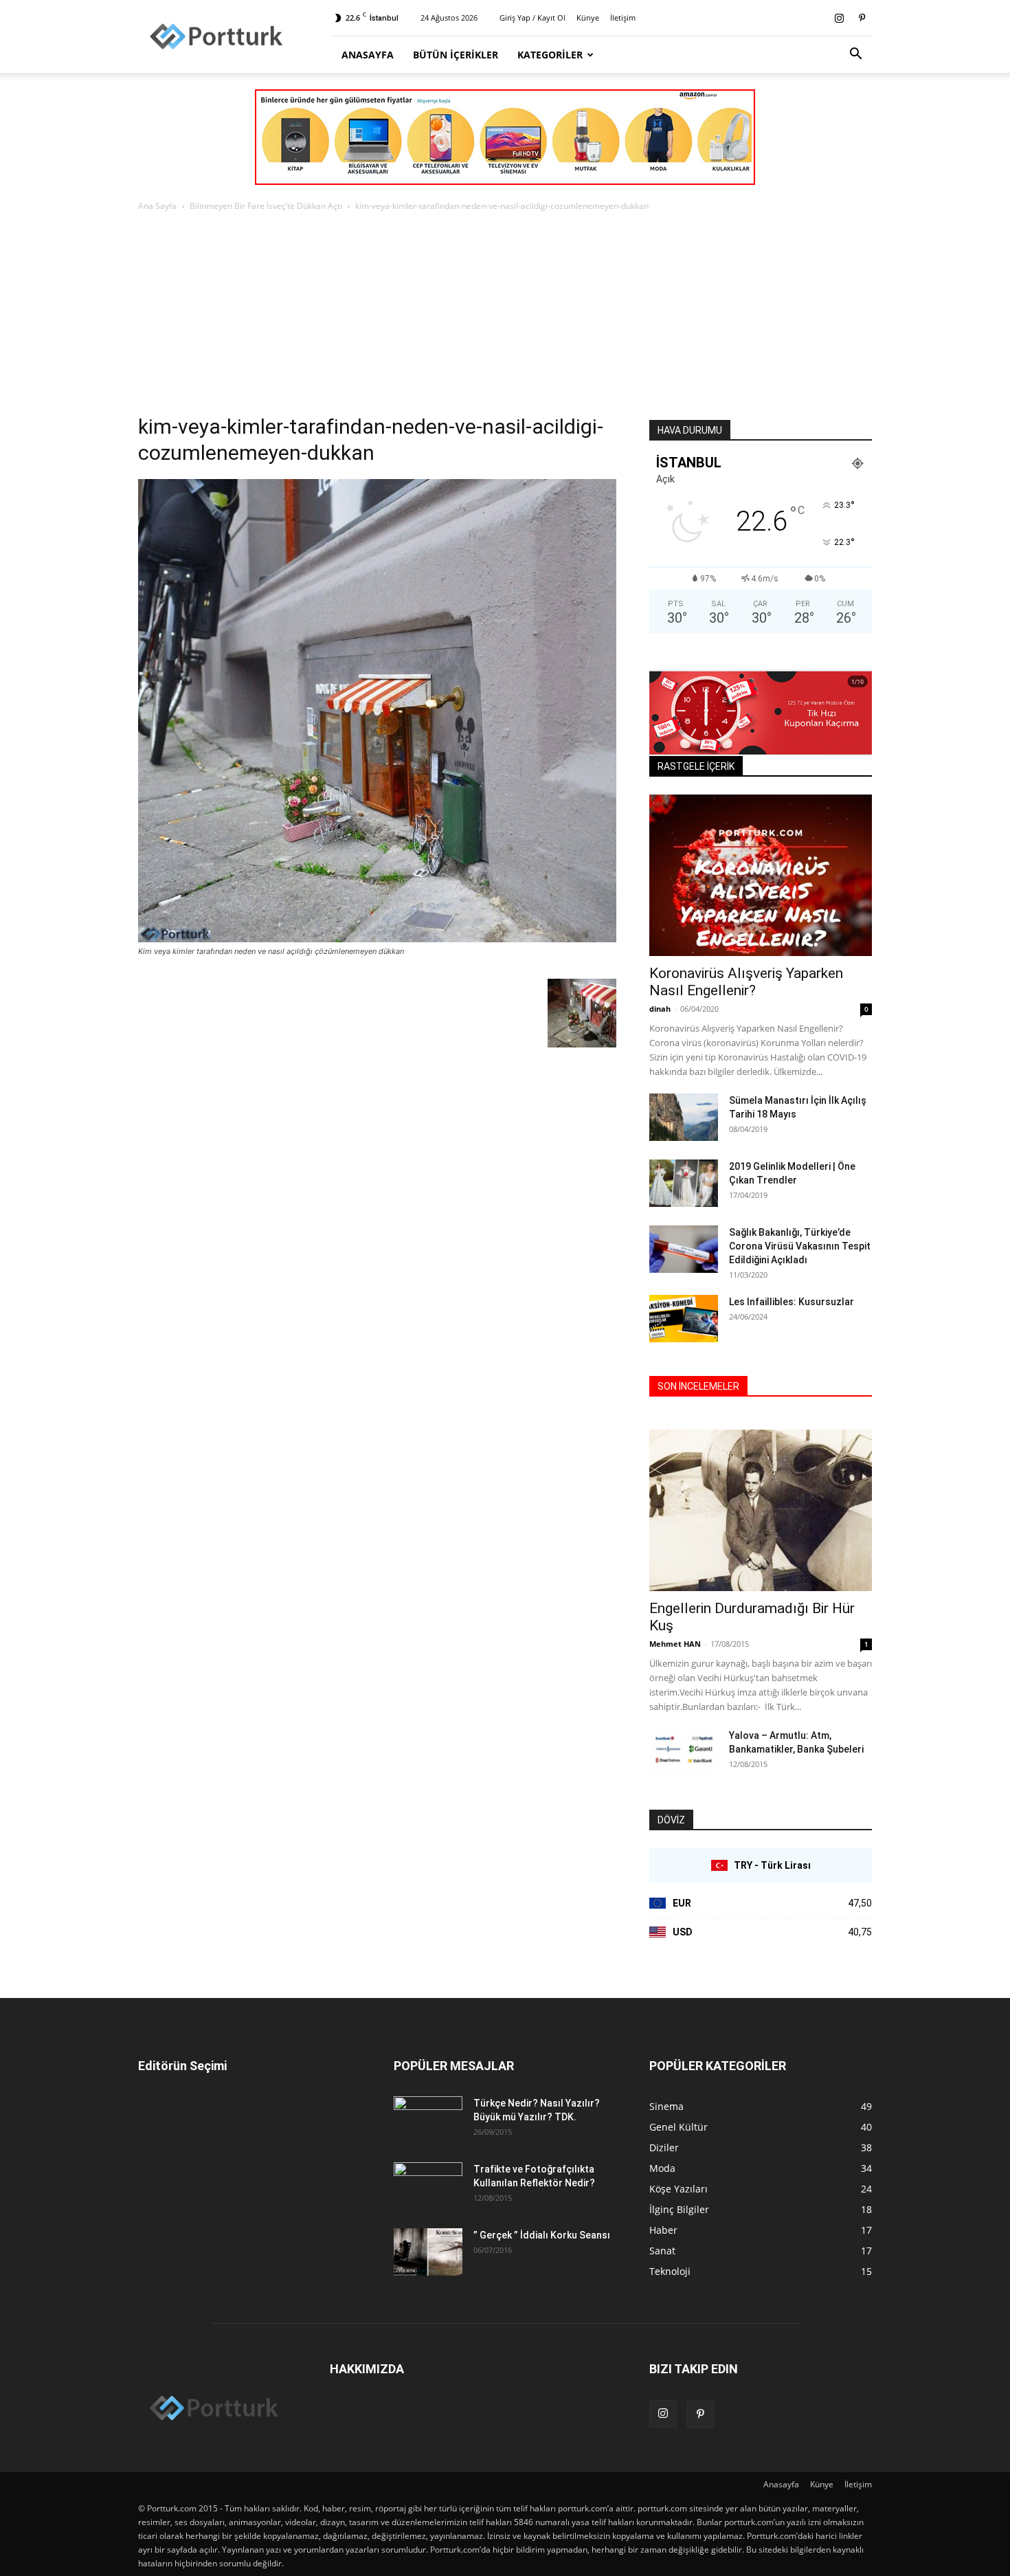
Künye (588, 18)
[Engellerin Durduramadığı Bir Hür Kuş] (761, 1510)
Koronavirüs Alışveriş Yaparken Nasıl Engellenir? (746, 982)
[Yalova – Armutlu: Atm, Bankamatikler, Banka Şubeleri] (684, 1752)
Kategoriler (550, 55)
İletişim (623, 18)
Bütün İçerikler (456, 55)
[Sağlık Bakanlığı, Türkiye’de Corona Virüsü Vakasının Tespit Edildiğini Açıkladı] (684, 1249)
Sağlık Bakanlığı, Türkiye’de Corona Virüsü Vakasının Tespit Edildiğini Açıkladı (800, 1246)
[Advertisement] (505, 317)
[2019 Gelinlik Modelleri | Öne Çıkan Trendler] (684, 1183)
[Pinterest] (862, 18)
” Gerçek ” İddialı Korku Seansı (542, 2235)
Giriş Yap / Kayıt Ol (532, 18)
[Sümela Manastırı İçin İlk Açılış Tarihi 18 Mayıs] (684, 1117)
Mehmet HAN (675, 1644)
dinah (660, 1009)
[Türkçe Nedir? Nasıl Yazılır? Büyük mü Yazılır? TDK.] (428, 2120)
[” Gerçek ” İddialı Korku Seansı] (428, 2252)
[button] (855, 55)
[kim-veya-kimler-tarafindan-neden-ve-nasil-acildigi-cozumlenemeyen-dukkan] (377, 939)
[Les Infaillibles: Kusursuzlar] (684, 1319)
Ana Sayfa (157, 206)
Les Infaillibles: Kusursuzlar (792, 1302)
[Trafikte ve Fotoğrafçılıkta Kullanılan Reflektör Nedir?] (428, 2186)
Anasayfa (368, 55)
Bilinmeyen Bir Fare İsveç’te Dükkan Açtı (266, 206)
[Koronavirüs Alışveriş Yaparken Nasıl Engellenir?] (761, 875)
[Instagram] (839, 18)
